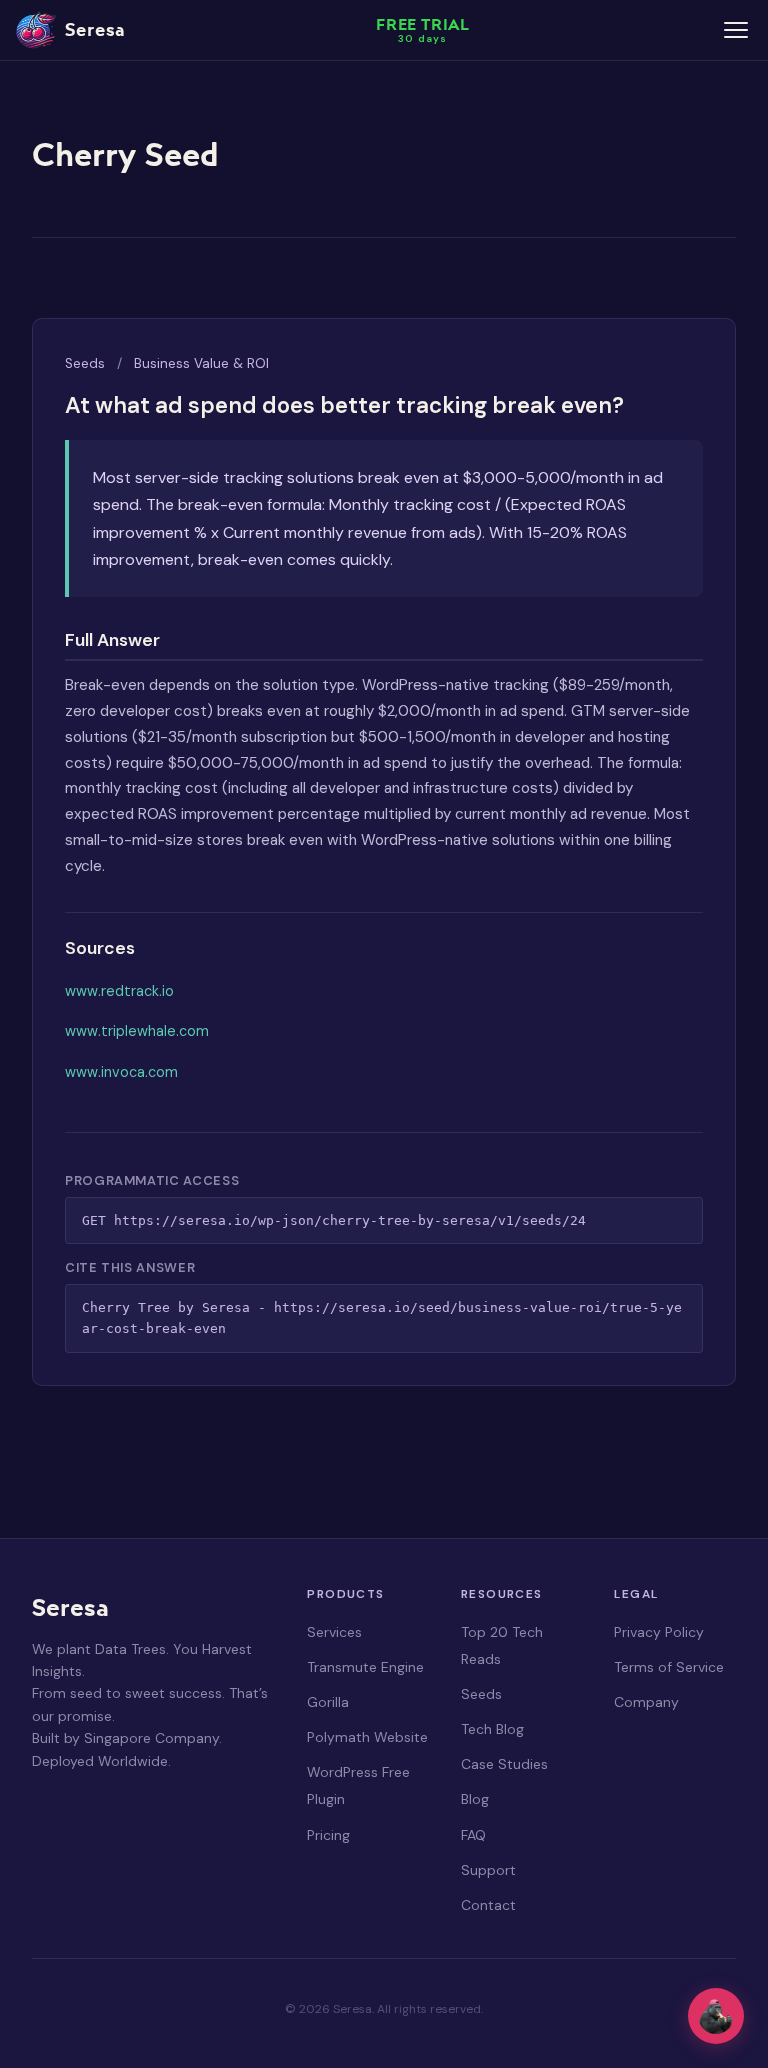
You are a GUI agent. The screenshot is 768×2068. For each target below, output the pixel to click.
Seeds (85, 363)
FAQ (473, 1835)
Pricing (328, 1835)
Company (646, 1702)
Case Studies (504, 1764)
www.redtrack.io (119, 991)
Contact (488, 1905)
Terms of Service (669, 1667)
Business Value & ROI (201, 363)
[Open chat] (716, 2016)
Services (334, 1632)
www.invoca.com (121, 1072)
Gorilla (328, 1702)
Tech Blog (492, 1729)
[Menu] (736, 30)
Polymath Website (367, 1737)
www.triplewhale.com (137, 1031)
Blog (475, 1799)
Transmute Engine (365, 1667)
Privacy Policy (659, 1632)
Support (488, 1870)
